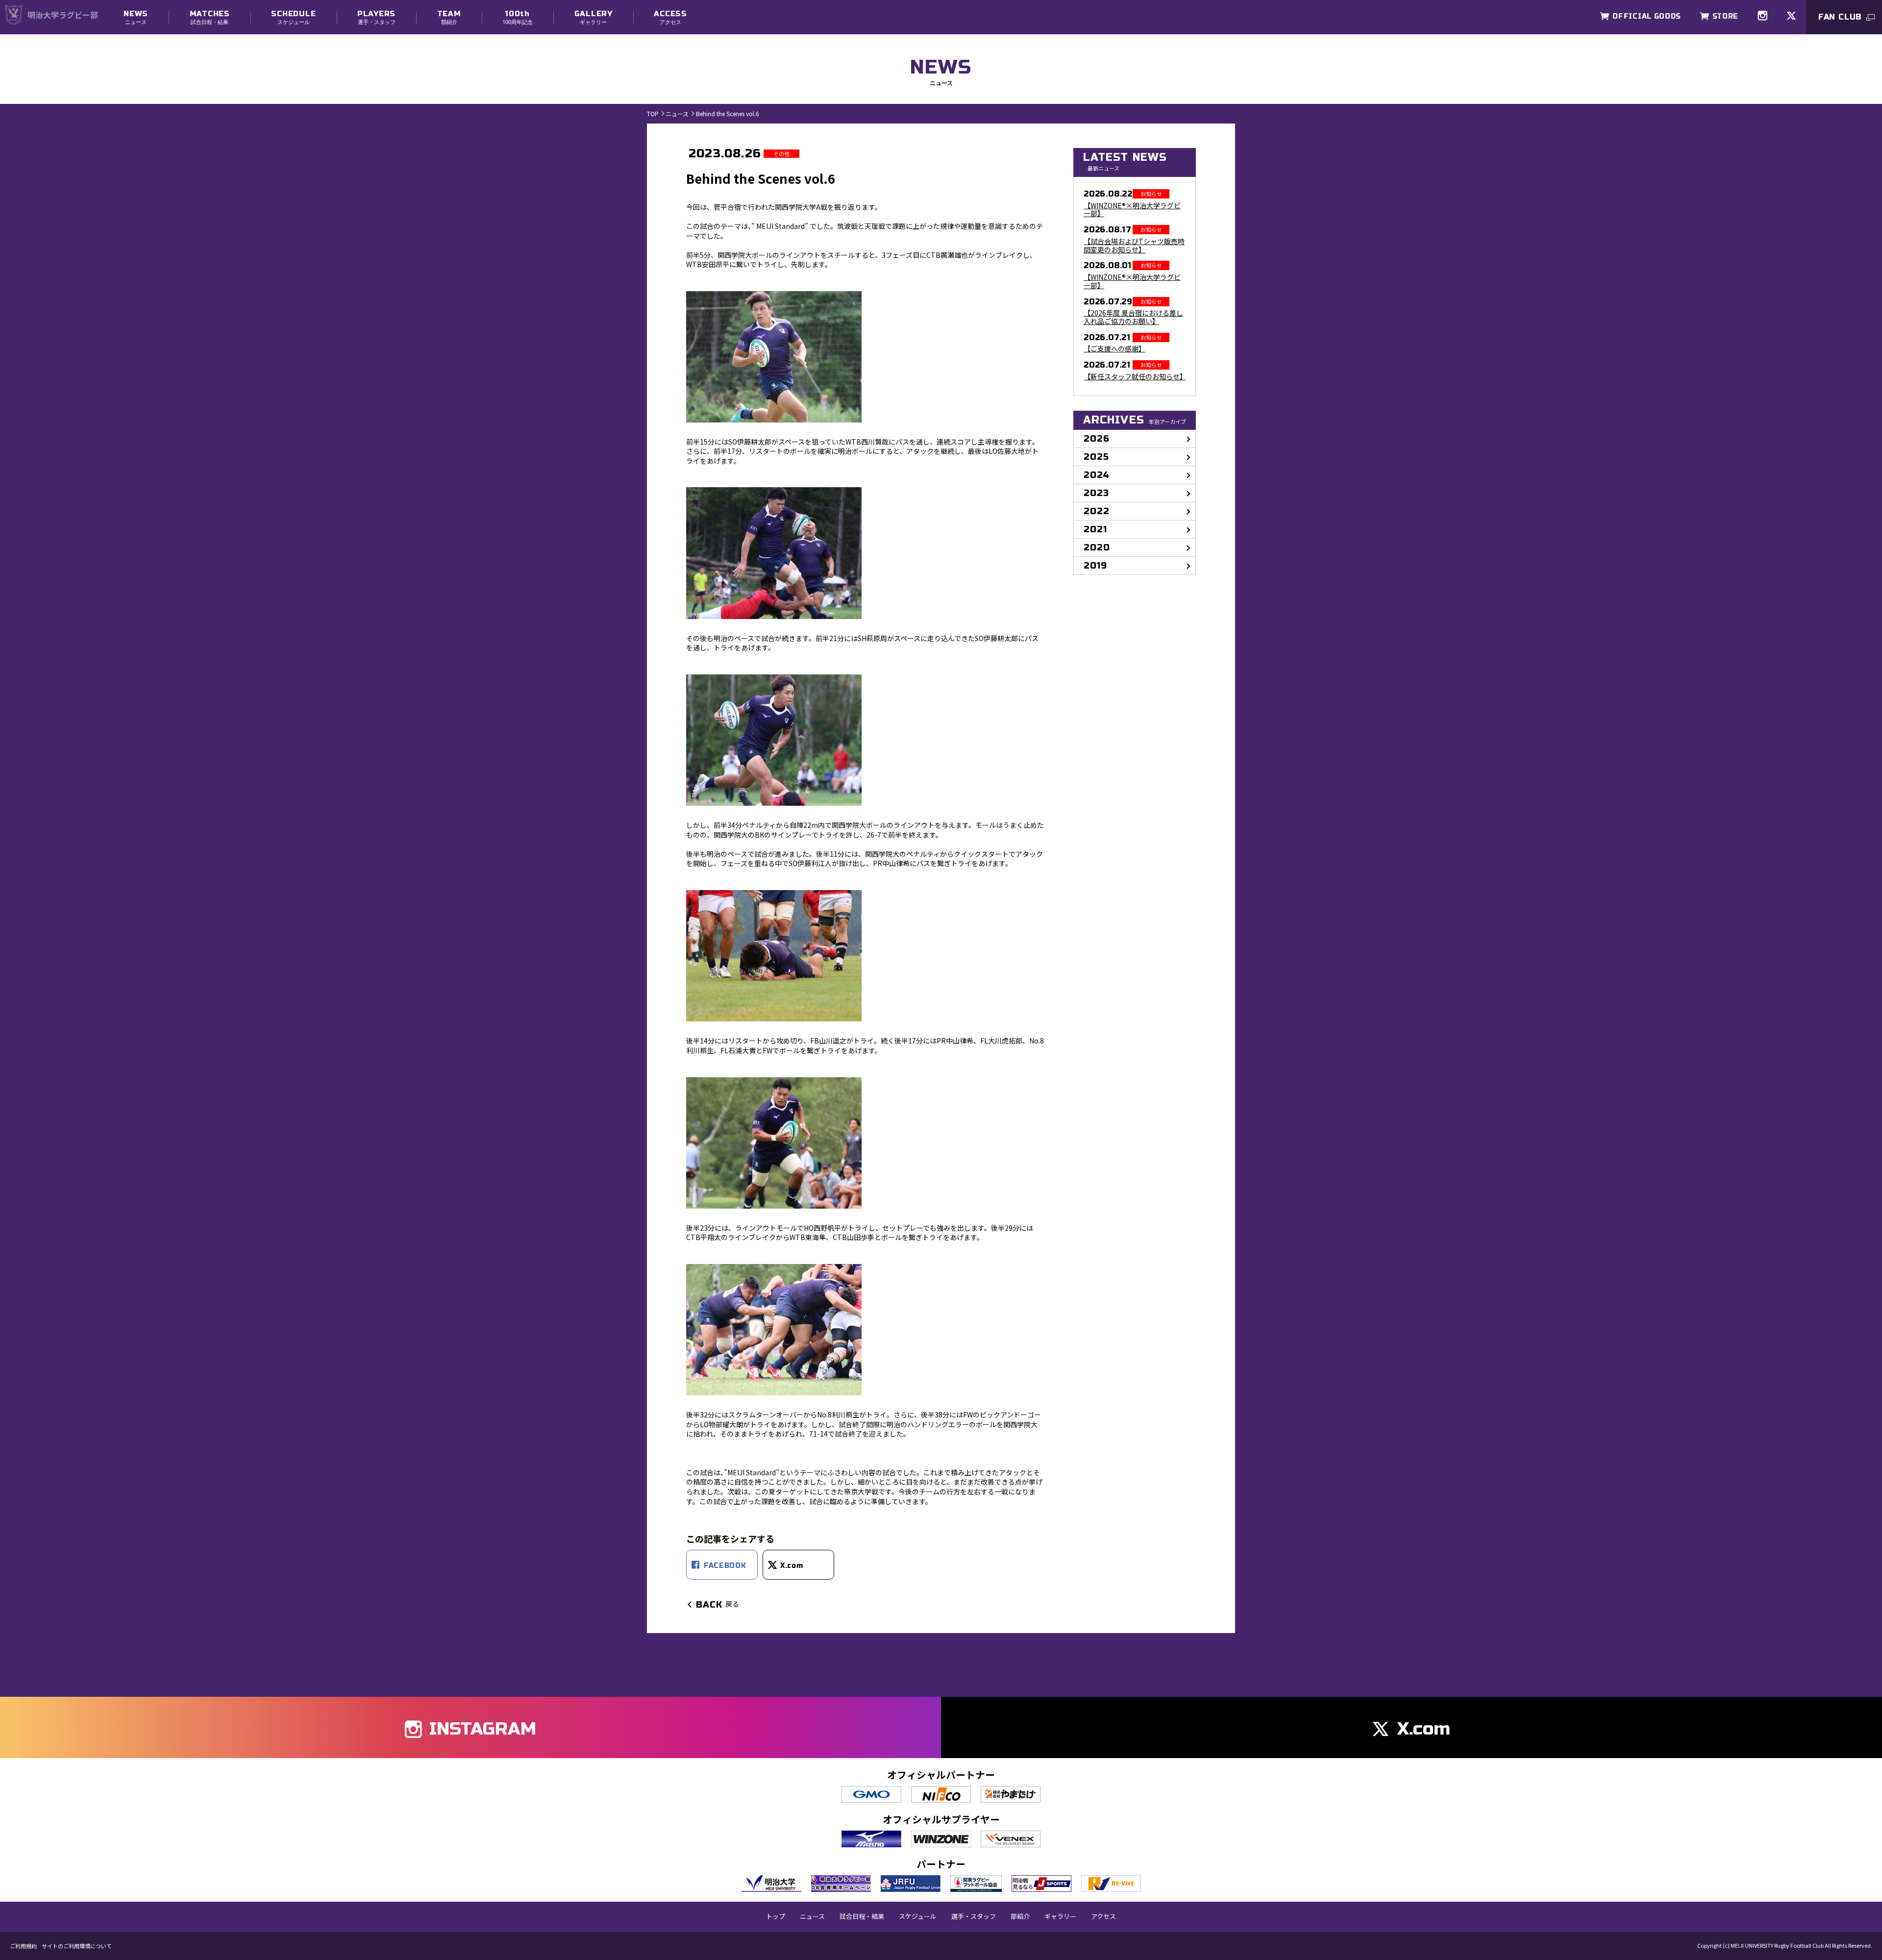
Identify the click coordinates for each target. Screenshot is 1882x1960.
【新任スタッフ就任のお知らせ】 (1135, 377)
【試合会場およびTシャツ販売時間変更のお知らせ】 (1134, 246)
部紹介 (449, 17)
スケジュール (293, 17)
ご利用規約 (23, 1946)
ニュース (136, 17)
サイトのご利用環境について (77, 1946)
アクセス (670, 17)
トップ (776, 1916)
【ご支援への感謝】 (1114, 349)
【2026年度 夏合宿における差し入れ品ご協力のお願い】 (1133, 317)
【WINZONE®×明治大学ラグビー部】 (1132, 210)
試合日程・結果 (210, 17)
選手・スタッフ (376, 17)
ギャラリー (594, 17)
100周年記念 (518, 17)
